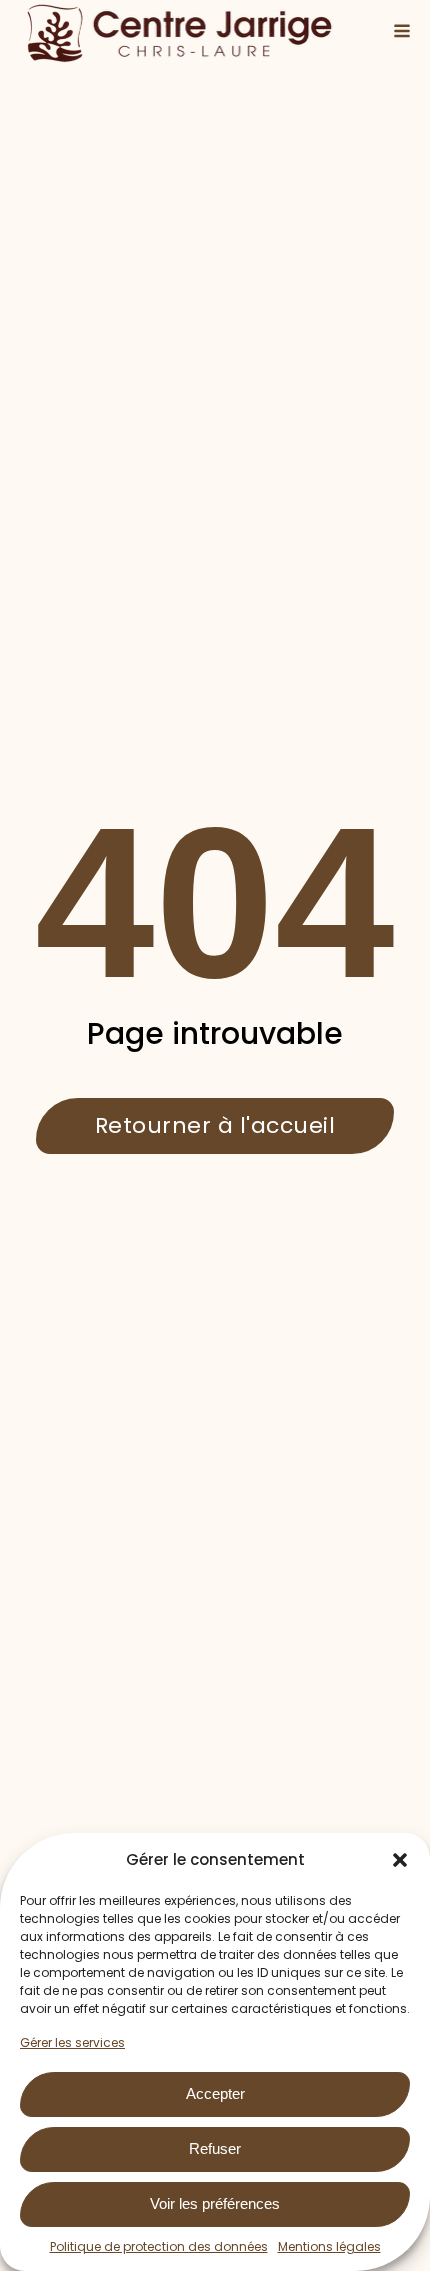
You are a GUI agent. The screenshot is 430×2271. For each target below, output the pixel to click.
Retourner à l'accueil (215, 1125)
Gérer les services (72, 2042)
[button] (400, 1860)
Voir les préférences (215, 2203)
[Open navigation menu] (402, 33)
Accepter (215, 2093)
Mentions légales (329, 2246)
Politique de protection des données (159, 2246)
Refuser (215, 2148)
